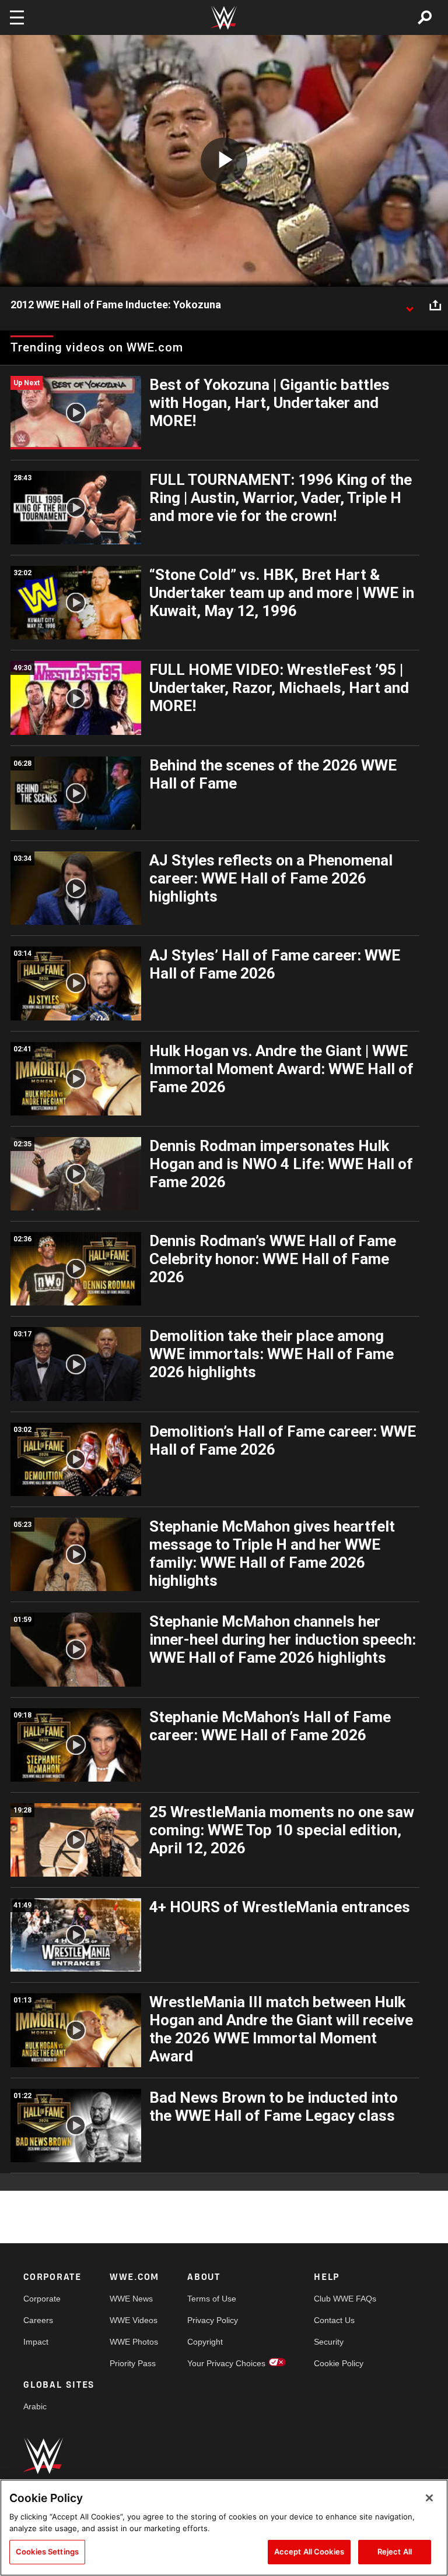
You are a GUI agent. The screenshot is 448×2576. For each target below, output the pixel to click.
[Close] (429, 2498)
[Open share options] (435, 305)
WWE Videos (134, 2320)
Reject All (395, 2552)
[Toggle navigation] (17, 17)
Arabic (35, 2406)
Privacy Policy (213, 2320)
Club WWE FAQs (345, 2299)
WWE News (131, 2299)
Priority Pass (133, 2363)
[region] (224, 2528)
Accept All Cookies (309, 2552)
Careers (38, 2320)
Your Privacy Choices (226, 2363)
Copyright (205, 2342)
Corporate (42, 2299)
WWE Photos (134, 2342)
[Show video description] (409, 305)
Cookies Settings (47, 2552)
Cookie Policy (339, 2363)
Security (329, 2342)
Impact (36, 2342)
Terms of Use (212, 2299)
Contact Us (334, 2320)
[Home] (224, 18)
